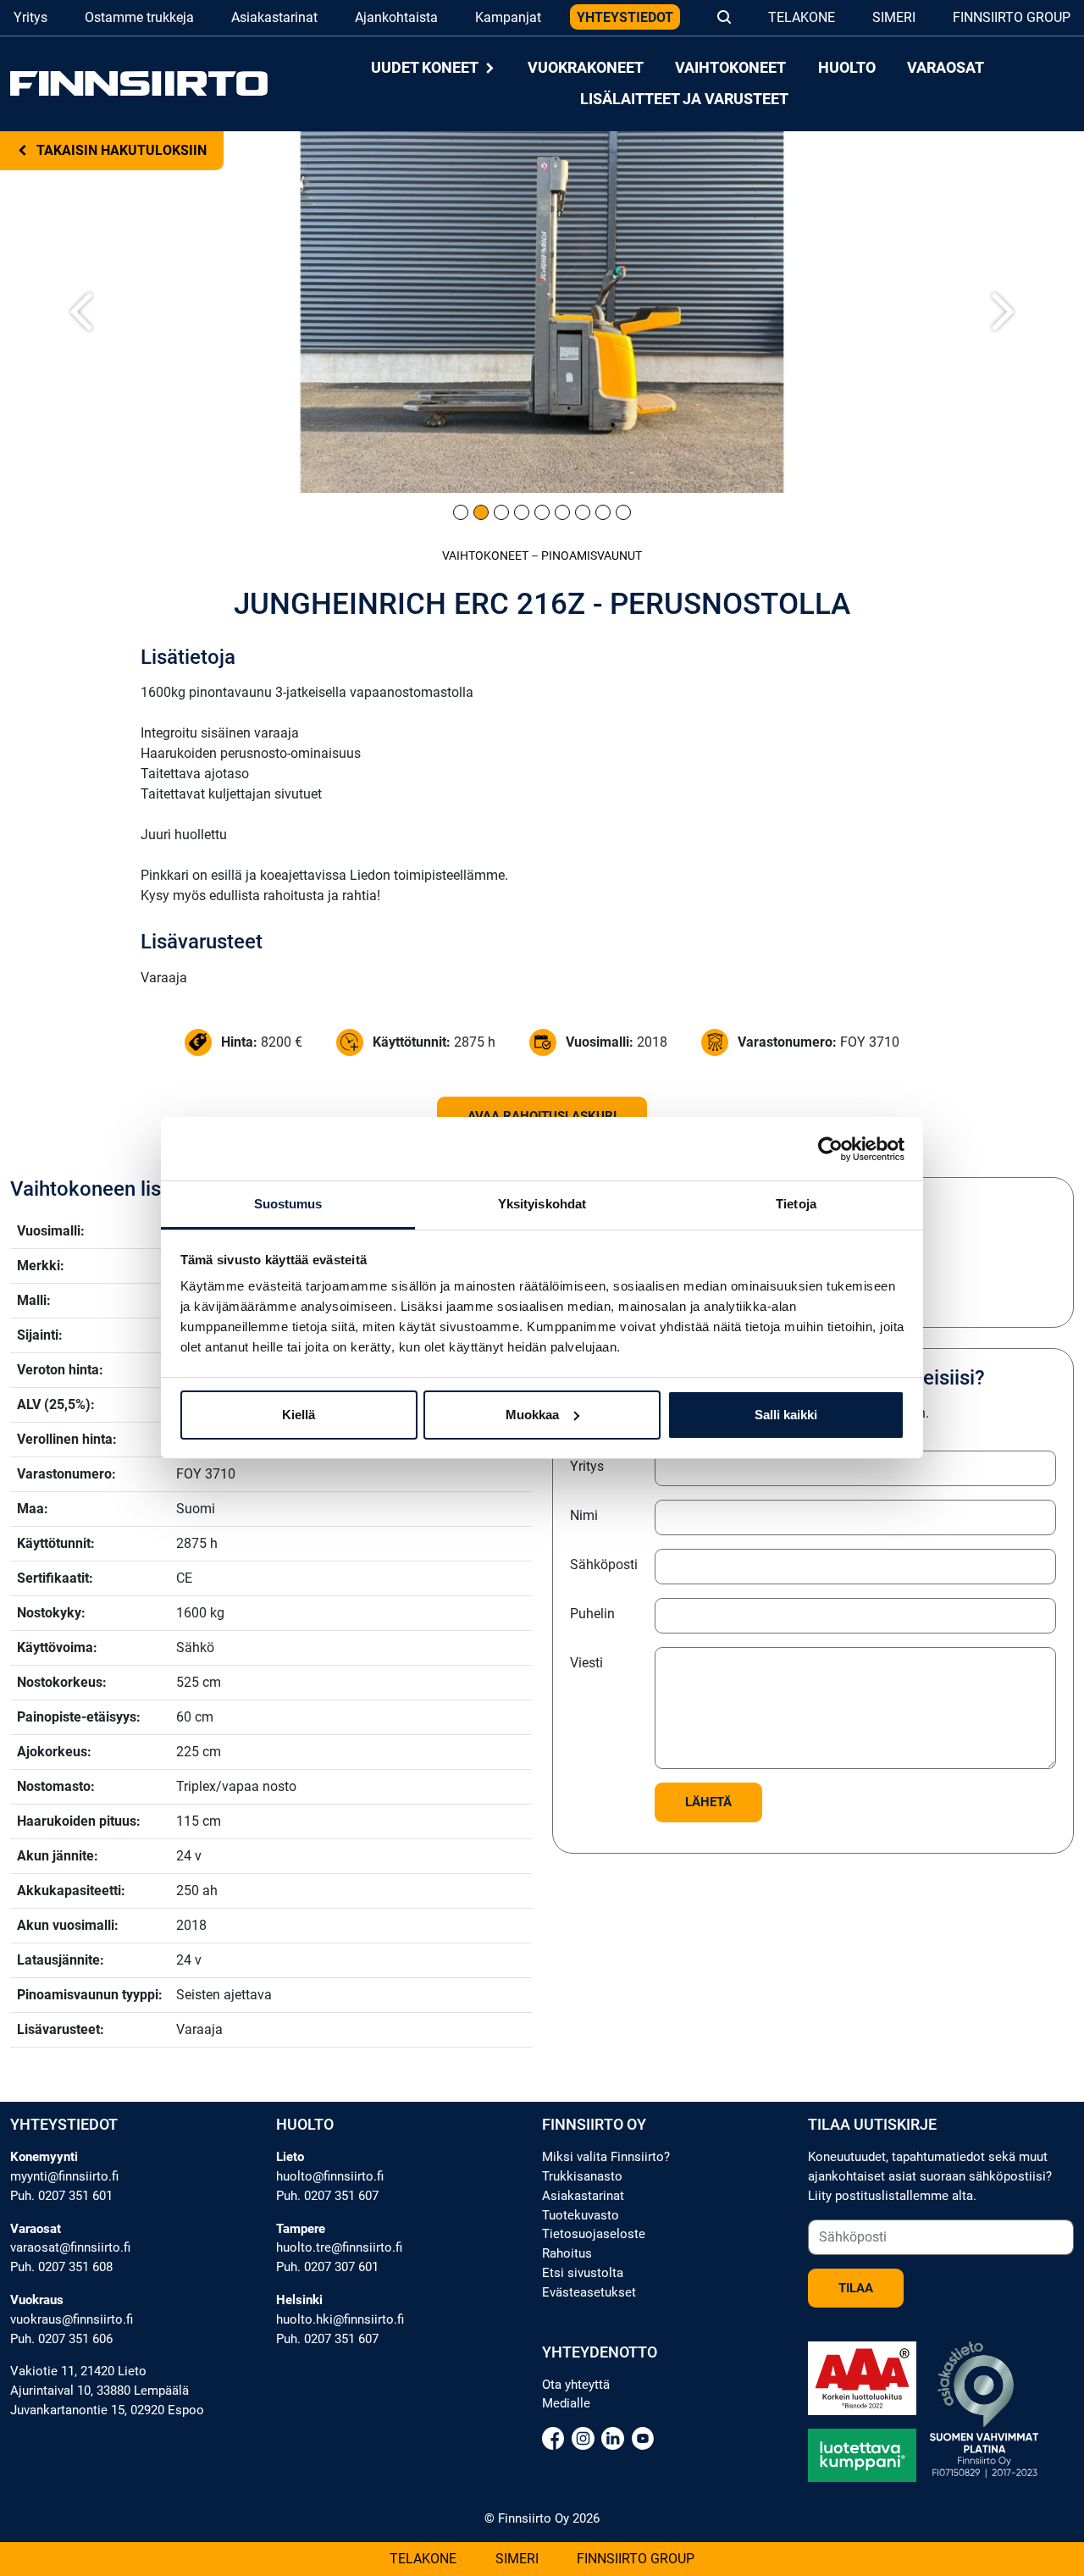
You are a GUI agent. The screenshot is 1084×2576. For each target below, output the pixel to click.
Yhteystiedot (625, 17)
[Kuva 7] (583, 512)
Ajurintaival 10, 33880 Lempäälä (100, 2391)
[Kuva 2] (481, 512)
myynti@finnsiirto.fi (64, 2176)
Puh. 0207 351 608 (61, 2267)
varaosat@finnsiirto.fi (70, 2247)
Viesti (586, 1663)
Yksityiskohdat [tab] (542, 1204)
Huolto (847, 68)
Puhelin (592, 1614)
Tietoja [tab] (796, 1204)
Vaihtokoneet (730, 68)
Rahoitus (567, 2253)
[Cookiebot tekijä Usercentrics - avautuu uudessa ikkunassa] (830, 1149)
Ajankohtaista (396, 17)
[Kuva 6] (562, 512)
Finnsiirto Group (1012, 17)
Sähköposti (604, 1564)
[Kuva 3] (501, 512)
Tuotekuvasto (581, 2215)
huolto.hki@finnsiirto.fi (340, 2319)
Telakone (802, 17)
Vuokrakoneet (586, 68)
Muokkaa (532, 1415)
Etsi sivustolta (583, 2273)
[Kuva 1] (461, 512)
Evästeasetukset (589, 2292)
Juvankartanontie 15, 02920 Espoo (107, 2410)
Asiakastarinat (274, 17)
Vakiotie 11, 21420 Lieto (78, 2371)
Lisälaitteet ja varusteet (684, 99)
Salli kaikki (786, 1415)
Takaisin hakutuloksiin (120, 150)
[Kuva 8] (603, 512)
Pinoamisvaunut (592, 556)
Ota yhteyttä (576, 2385)
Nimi (584, 1515)
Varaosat (946, 68)
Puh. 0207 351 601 (61, 2196)
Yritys (30, 17)
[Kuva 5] (542, 512)
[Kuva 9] (623, 512)
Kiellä (299, 1415)
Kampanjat (508, 17)
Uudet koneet (426, 68)
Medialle (566, 2403)
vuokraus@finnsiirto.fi (72, 2319)
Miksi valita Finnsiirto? (606, 2157)
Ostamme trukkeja (139, 17)
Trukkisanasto (582, 2176)
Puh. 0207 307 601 (327, 2267)
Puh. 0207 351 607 (327, 2196)
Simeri (894, 17)
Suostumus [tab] (288, 1204)
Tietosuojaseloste (594, 2234)
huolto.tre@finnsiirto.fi (339, 2247)
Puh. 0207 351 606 (61, 2339)
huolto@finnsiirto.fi (330, 2176)
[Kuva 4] (522, 512)
